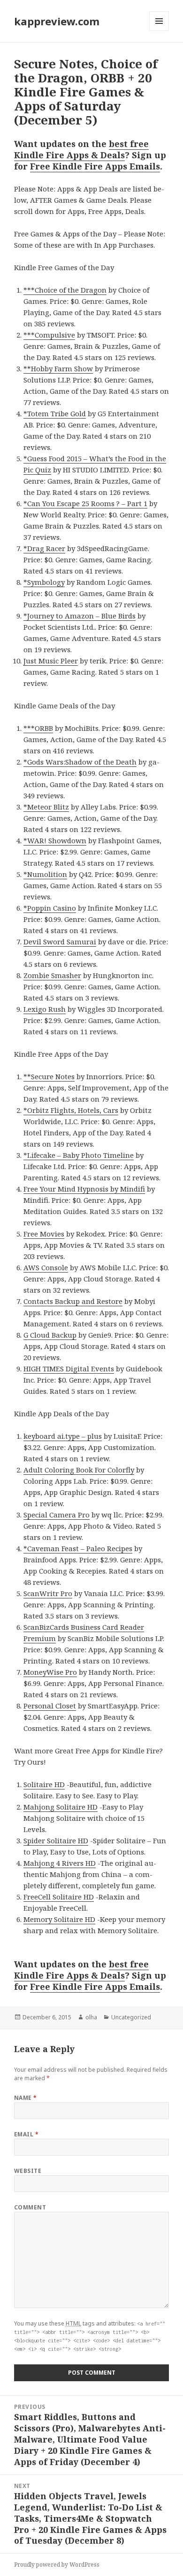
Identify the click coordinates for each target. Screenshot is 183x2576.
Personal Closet (50, 1706)
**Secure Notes (49, 1076)
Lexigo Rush (45, 1009)
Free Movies (44, 1234)
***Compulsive (49, 335)
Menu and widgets (159, 31)
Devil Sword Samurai (60, 942)
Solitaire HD (44, 1784)
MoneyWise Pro (50, 1672)
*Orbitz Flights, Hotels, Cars (71, 1110)
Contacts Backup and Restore (73, 1301)
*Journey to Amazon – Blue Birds (80, 616)
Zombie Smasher (52, 975)
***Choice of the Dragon (65, 290)
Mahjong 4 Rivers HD (60, 1863)
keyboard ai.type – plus (63, 1436)
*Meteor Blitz (46, 807)
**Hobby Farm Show (58, 368)
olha (91, 2017)
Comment (30, 2207)
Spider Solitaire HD (56, 1840)
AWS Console (46, 1267)
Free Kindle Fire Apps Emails (95, 166)
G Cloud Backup (50, 1335)
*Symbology (44, 582)
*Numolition (45, 874)
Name (26, 2098)
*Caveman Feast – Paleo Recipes (78, 1548)
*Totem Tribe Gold (55, 413)
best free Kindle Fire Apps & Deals (81, 149)
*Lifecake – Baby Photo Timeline (79, 1155)
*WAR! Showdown (55, 840)
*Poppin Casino (50, 908)
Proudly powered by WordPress (57, 2565)
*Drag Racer (44, 548)
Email (26, 2134)
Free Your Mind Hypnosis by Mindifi (84, 1189)
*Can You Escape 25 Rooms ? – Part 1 (85, 503)
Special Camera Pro (57, 1515)
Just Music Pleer (51, 661)
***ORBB (38, 728)
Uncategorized (131, 2017)
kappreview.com (57, 21)
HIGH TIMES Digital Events (69, 1369)
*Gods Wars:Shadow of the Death (80, 762)
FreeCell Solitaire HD (59, 1897)
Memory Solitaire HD (59, 1919)
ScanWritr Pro (48, 1593)
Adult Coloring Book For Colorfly (79, 1470)
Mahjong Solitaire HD (61, 1807)
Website (28, 2171)
